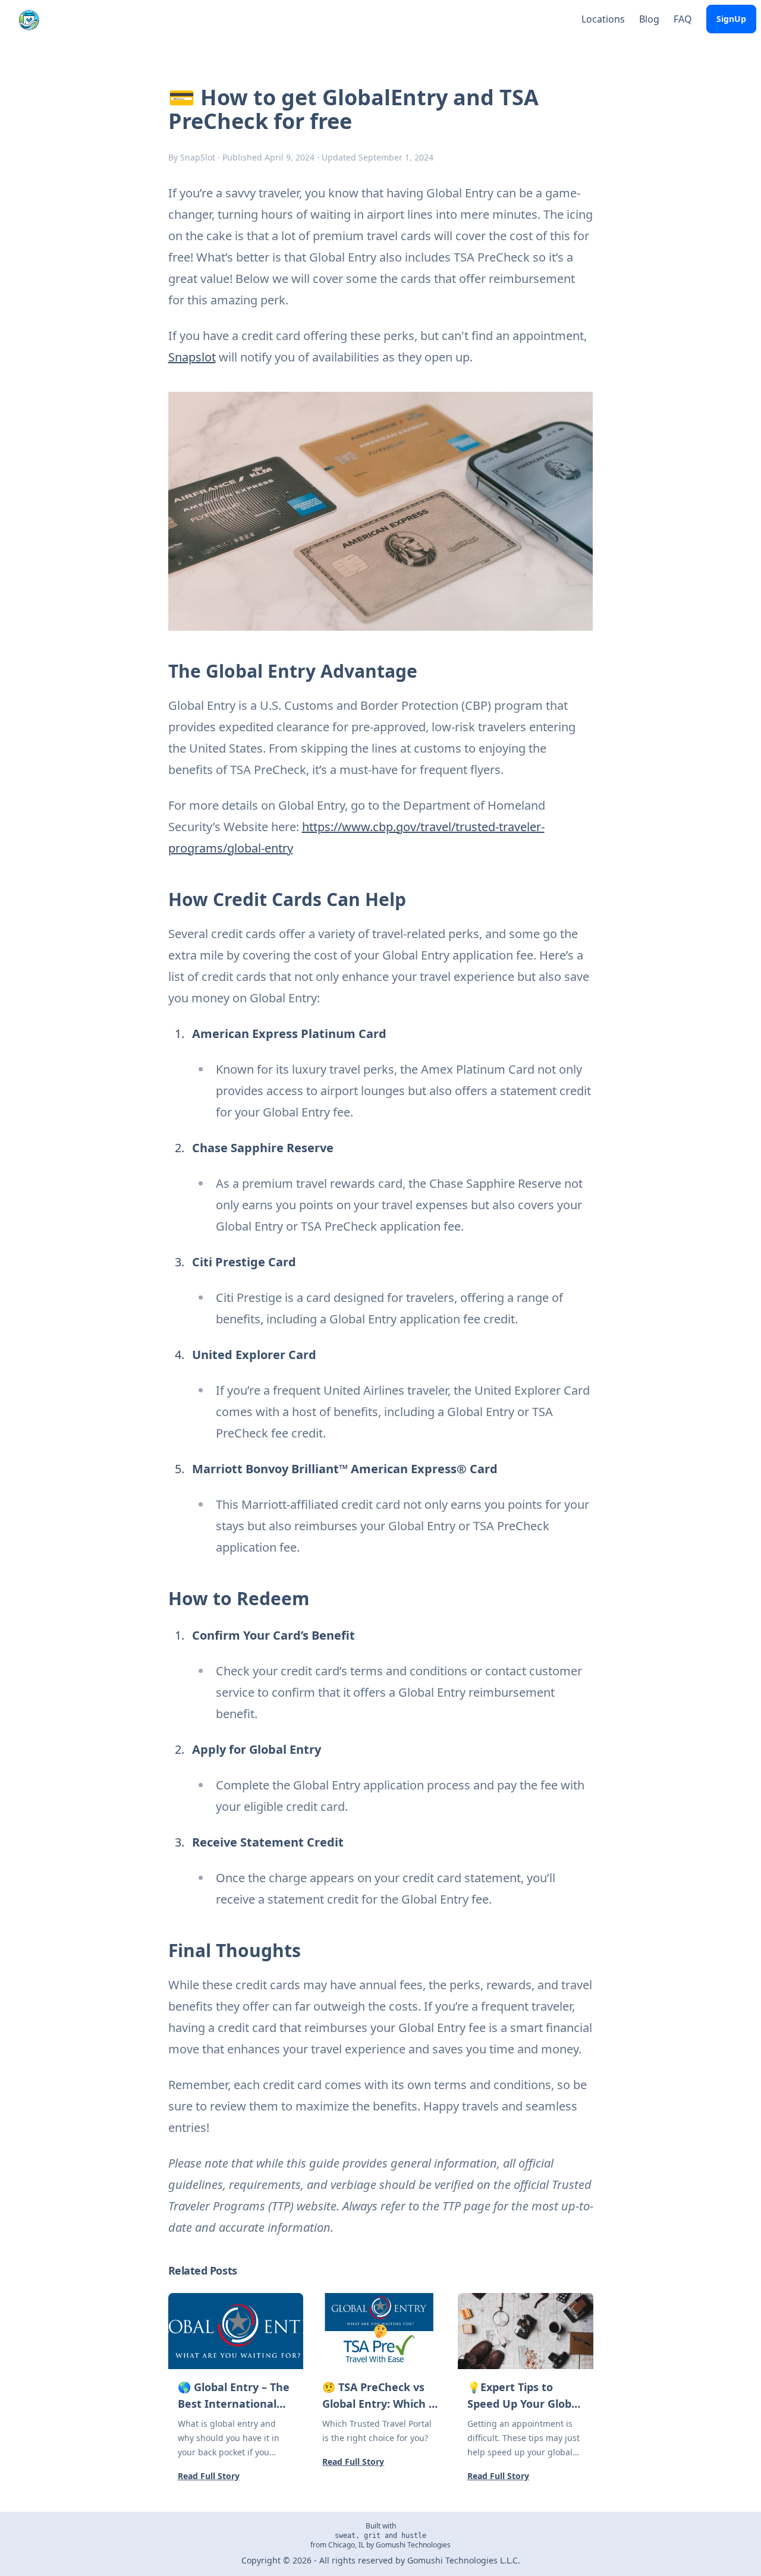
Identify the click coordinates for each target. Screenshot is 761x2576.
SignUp (731, 19)
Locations (603, 19)
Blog (649, 19)
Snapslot (192, 357)
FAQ (683, 19)
